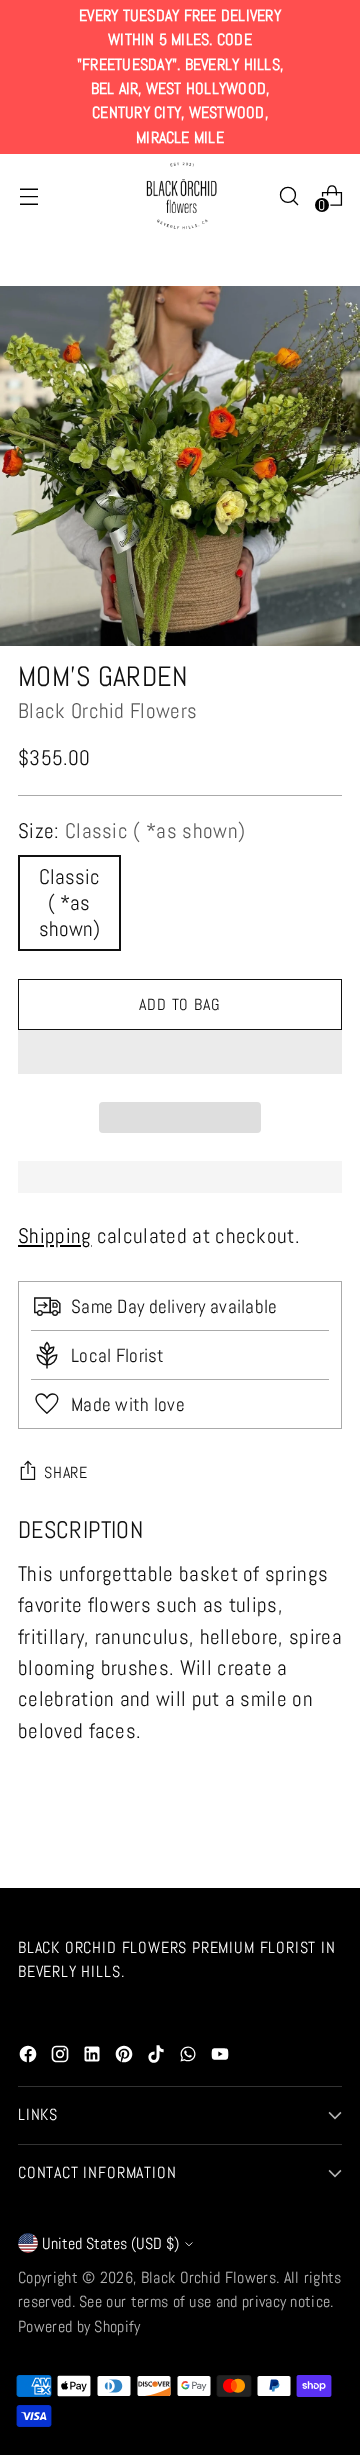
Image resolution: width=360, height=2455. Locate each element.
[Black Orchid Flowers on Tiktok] (158, 2057)
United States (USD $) (110, 2243)
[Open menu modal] (28, 195)
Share (66, 1472)
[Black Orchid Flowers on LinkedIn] (94, 2057)
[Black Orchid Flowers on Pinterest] (126, 2057)
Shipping (55, 1236)
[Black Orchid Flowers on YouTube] (222, 2057)
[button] (180, 1052)
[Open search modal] (288, 195)
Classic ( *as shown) (69, 903)
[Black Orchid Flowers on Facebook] (30, 2057)
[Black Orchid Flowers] (180, 196)
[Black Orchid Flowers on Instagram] (62, 2057)
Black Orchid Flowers (107, 711)
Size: (131, 831)
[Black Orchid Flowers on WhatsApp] (190, 2057)
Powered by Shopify (79, 2326)
